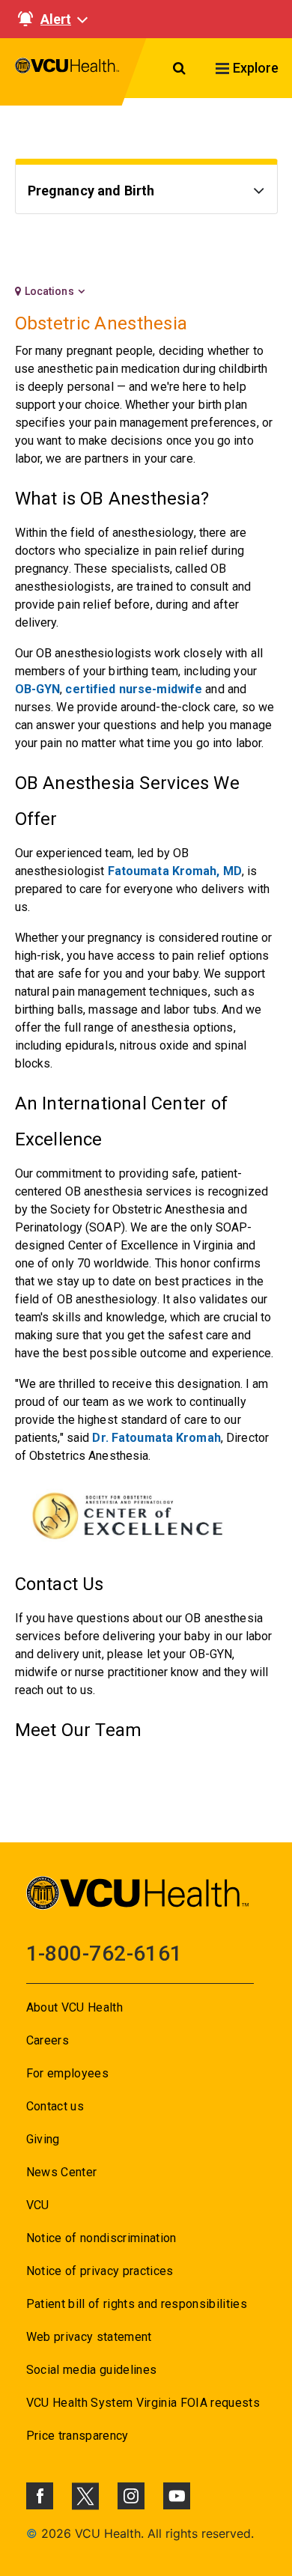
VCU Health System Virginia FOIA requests (143, 2403)
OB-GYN (38, 689)
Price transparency (77, 2436)
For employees (67, 2073)
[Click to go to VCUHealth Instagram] (131, 2496)
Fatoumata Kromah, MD (175, 871)
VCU (38, 2205)
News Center (62, 2172)
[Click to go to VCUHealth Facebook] (40, 2496)
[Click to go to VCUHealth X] (85, 2496)
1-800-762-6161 (104, 1954)
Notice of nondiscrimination (101, 2238)
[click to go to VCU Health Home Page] (67, 72)
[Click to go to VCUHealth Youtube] (177, 2496)
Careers (48, 2040)
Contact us (55, 2106)
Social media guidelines (92, 2370)
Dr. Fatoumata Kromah (156, 1438)
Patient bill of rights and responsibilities (137, 2304)
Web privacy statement (89, 2337)
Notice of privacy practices (100, 2271)
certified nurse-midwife (134, 689)
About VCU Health (74, 2007)
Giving (43, 2139)
